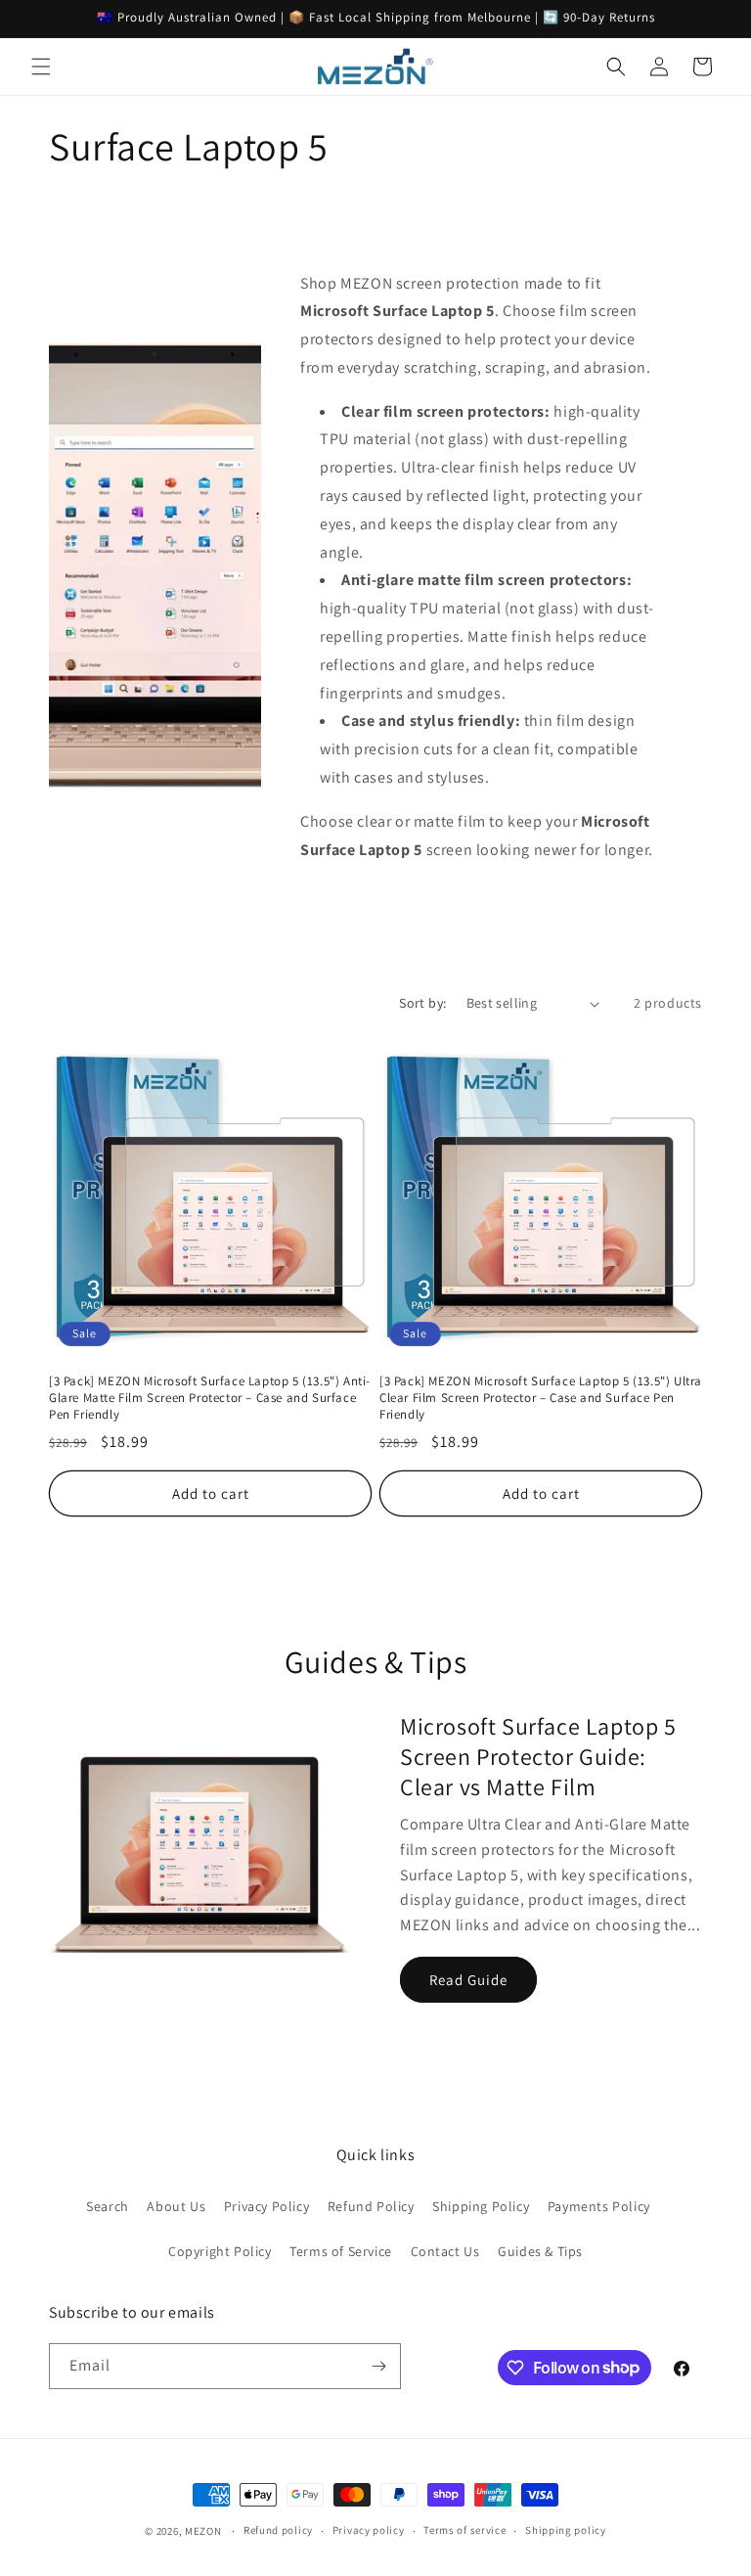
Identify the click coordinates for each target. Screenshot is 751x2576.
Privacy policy (369, 2530)
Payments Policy (599, 2206)
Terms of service (464, 2530)
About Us (176, 2206)
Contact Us (445, 2251)
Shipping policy (566, 2530)
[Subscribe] (378, 2366)
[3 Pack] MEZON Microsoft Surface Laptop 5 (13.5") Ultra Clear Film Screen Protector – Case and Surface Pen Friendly (541, 1398)
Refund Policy (371, 2206)
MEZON (203, 2531)
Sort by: (422, 1003)
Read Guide (468, 1980)
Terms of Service (341, 2251)
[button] (41, 67)
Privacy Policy (266, 2206)
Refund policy (278, 2530)
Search (108, 2206)
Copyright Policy (220, 2251)
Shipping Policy (481, 2206)
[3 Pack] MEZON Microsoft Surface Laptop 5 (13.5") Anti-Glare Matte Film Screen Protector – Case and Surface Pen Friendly (210, 1398)
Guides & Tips (540, 2251)
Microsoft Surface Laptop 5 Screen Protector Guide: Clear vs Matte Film (538, 1756)
